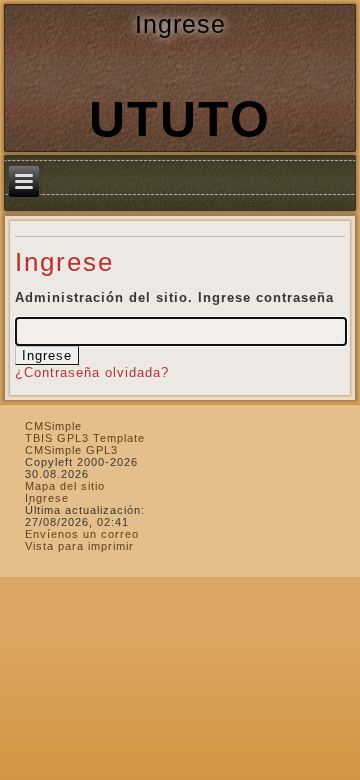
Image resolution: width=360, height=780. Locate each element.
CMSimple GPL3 (71, 450)
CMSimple (53, 426)
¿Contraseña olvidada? (92, 372)
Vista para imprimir (79, 546)
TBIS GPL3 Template (85, 438)
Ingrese (47, 498)
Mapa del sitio (65, 486)
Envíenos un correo (82, 534)
